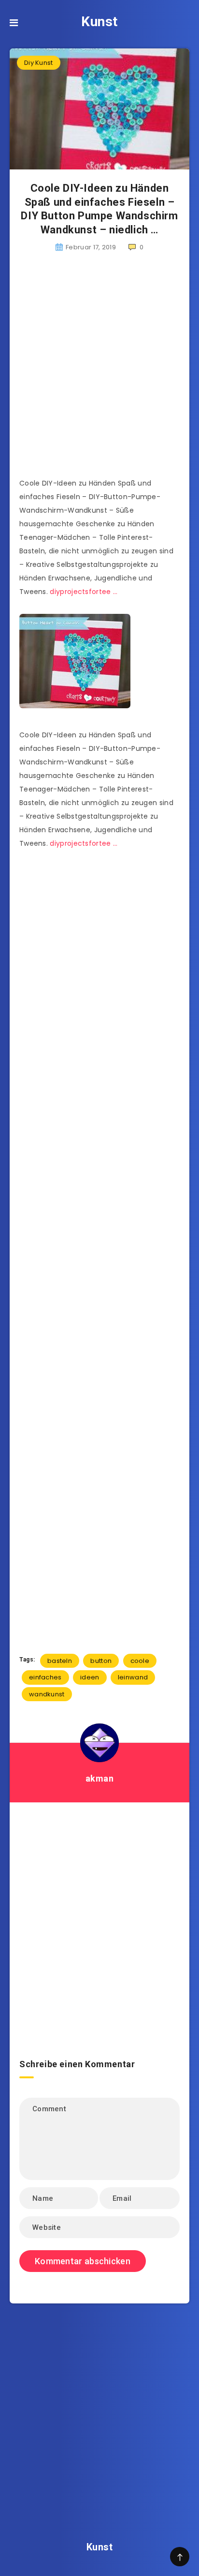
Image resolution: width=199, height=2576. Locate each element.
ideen (90, 1677)
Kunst (99, 22)
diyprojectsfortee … (84, 592)
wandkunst (47, 1694)
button (101, 1661)
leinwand (133, 1677)
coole (140, 1661)
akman (100, 1778)
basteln (60, 1661)
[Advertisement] (99, 371)
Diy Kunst (39, 63)
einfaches (45, 1677)
